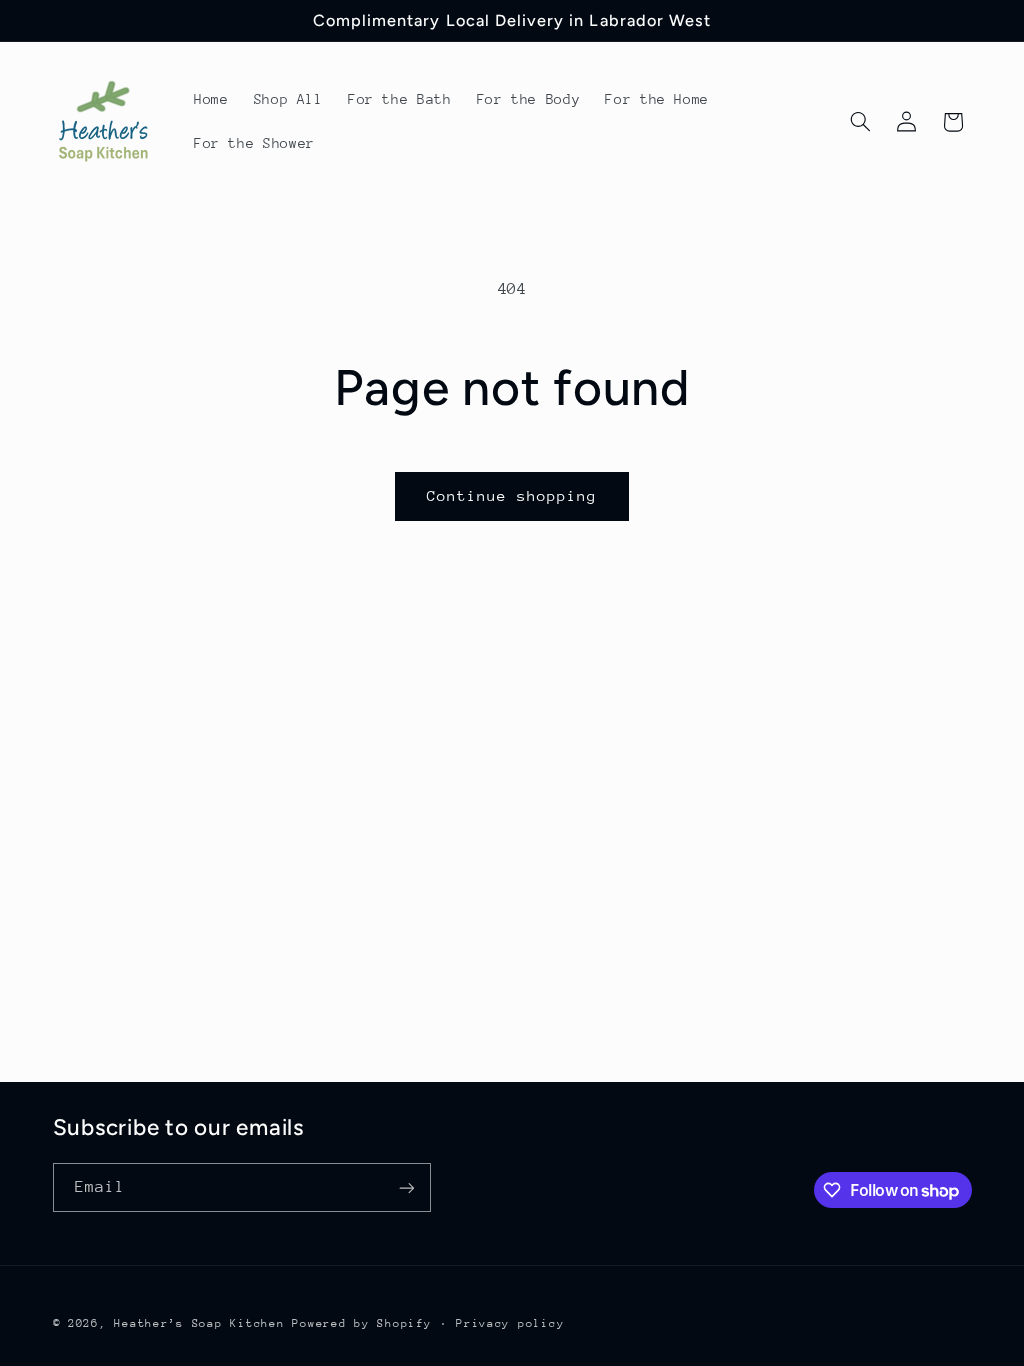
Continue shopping (512, 495)
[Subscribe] (406, 1187)
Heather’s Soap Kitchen (199, 1323)
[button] (860, 122)
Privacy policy (510, 1323)
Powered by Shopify (361, 1323)
